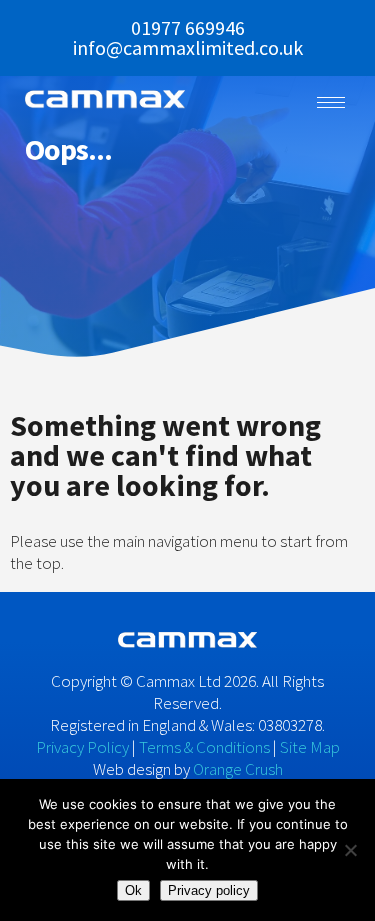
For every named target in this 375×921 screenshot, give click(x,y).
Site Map (310, 747)
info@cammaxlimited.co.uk (188, 47)
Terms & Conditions (204, 747)
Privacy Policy (82, 747)
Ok (133, 890)
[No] (350, 850)
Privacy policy (209, 890)
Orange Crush (238, 769)
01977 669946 (188, 27)
